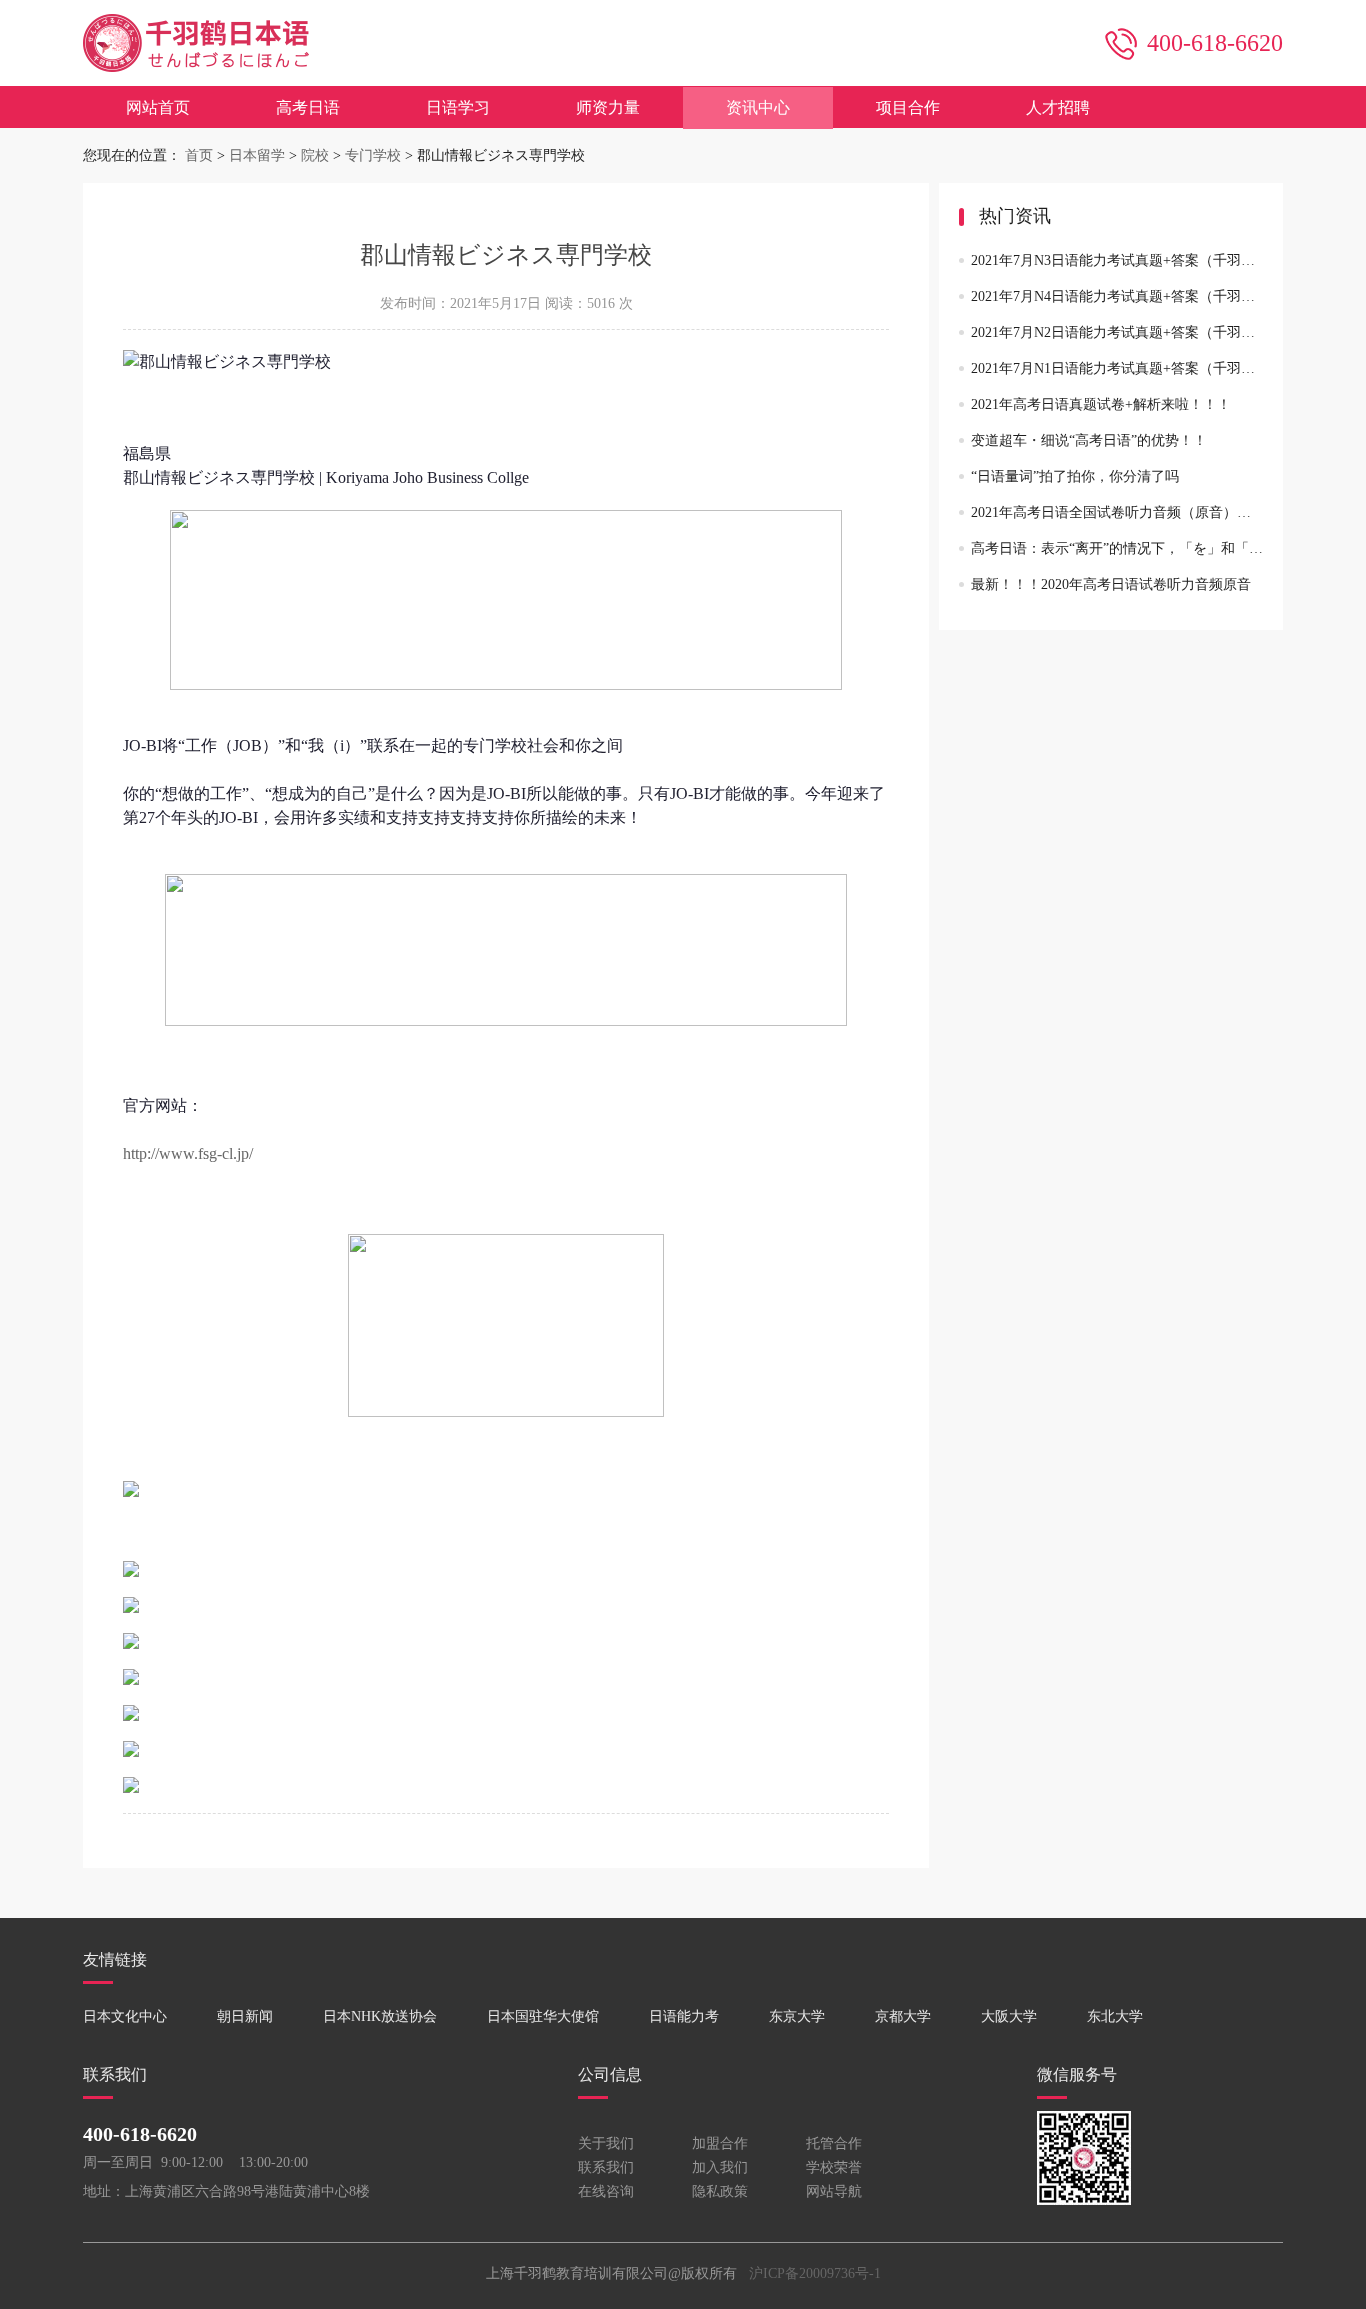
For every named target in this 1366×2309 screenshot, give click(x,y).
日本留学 (257, 155)
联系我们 (606, 2167)
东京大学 (797, 2016)
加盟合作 (720, 2143)
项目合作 (908, 107)
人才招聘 (1058, 107)
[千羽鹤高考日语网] (196, 80)
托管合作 (834, 2143)
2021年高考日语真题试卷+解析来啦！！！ (1101, 404)
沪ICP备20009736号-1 (815, 2273)
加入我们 (720, 2167)
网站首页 (158, 107)
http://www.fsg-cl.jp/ (188, 1153)
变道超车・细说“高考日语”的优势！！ (1089, 440)
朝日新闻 (245, 2016)
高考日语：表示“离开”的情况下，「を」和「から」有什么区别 (1166, 548)
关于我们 (606, 2143)
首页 (199, 155)
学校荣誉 (834, 2167)
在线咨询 (606, 2191)
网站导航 (834, 2191)
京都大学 (903, 2016)
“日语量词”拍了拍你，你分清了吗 (1075, 476)
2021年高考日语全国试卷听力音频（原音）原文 (1118, 512)
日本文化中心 (125, 2016)
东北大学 (1115, 2016)
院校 (315, 155)
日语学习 (458, 107)
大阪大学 (1009, 2016)
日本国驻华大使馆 (543, 2016)
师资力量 (608, 107)
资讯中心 (758, 107)
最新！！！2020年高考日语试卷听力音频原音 (1111, 584)
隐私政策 (720, 2191)
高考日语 (308, 107)
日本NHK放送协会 (380, 2016)
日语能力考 (684, 2016)
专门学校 (373, 155)
